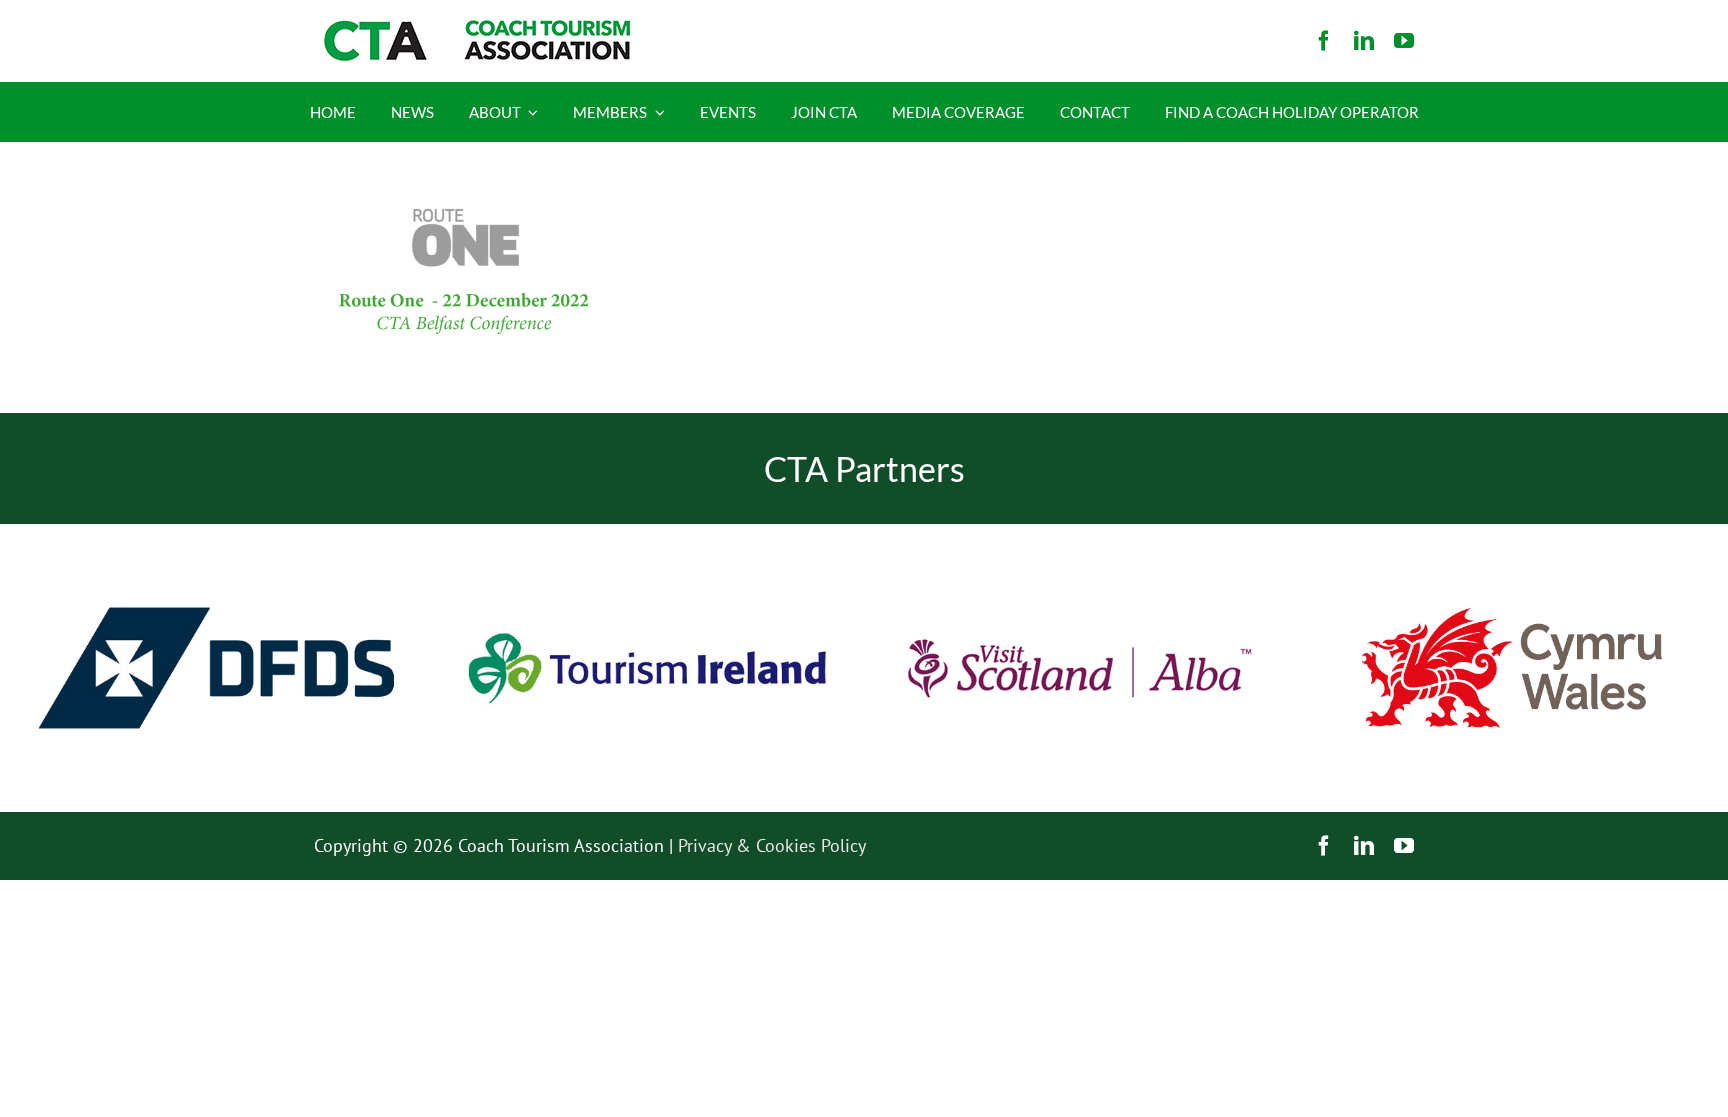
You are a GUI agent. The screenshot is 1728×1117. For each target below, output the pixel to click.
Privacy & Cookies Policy (772, 845)
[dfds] (216, 532)
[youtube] (1404, 41)
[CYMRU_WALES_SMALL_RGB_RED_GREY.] (1512, 616)
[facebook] (1324, 41)
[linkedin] (1364, 41)
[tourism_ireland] (648, 532)
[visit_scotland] (1080, 532)
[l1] (474, 28)
